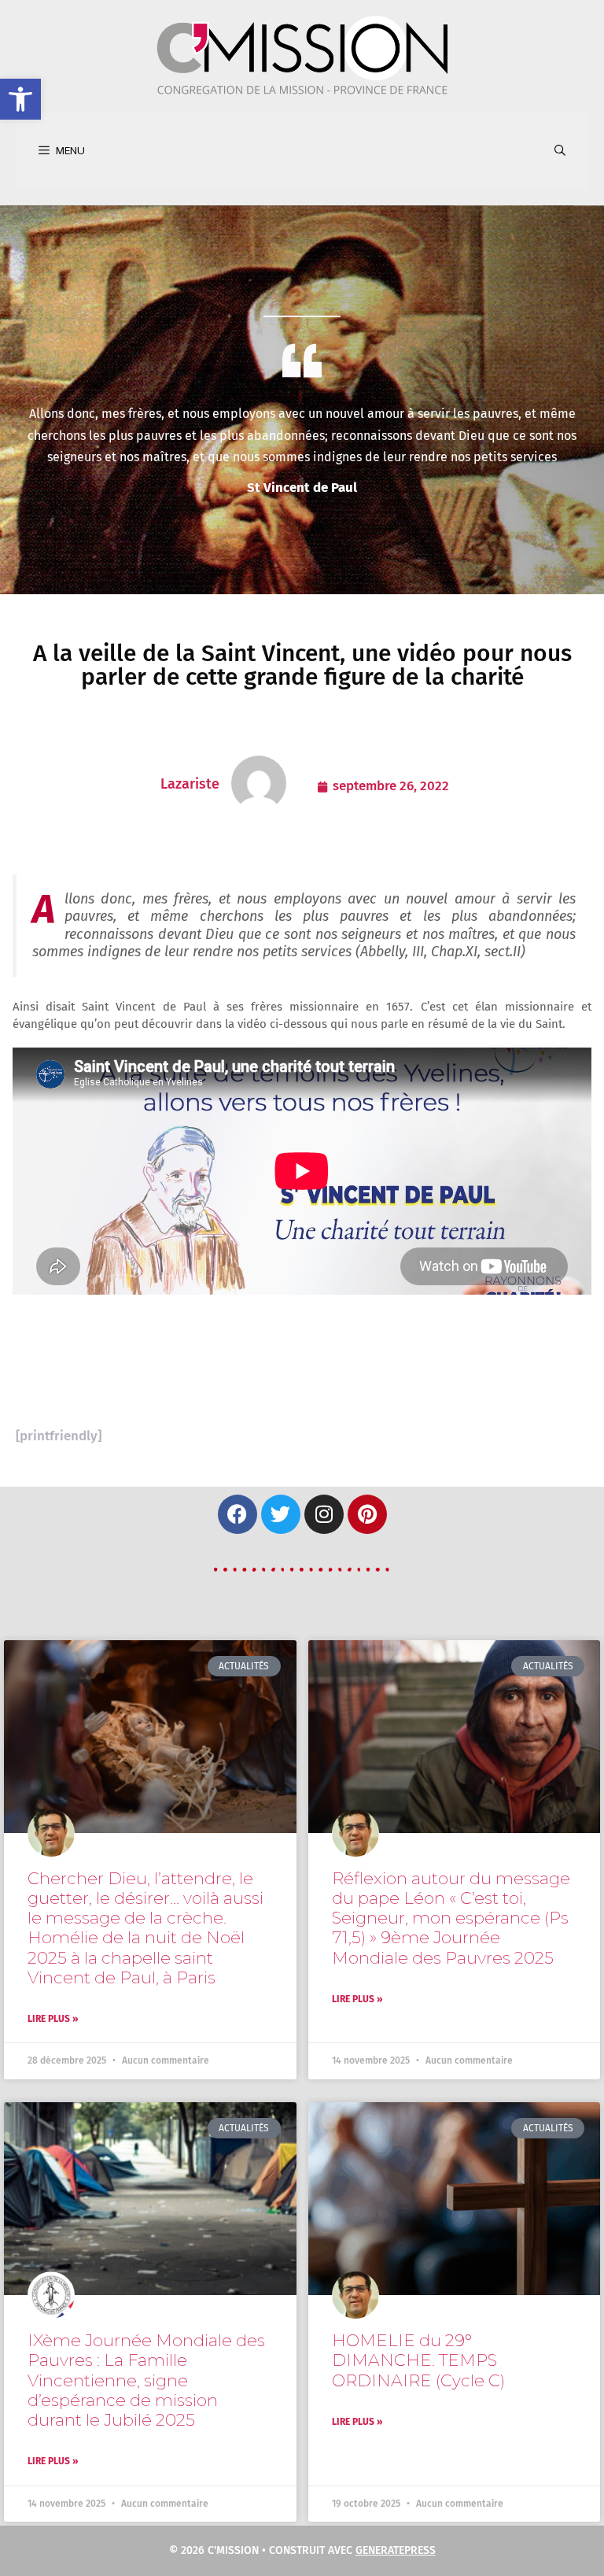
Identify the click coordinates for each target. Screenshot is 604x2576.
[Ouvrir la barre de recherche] (560, 151)
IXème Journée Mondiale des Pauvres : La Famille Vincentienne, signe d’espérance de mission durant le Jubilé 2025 (146, 2380)
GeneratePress (396, 2550)
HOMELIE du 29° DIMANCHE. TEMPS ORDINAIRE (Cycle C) (418, 2360)
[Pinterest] (367, 1514)
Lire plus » (53, 2019)
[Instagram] (324, 1514)
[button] (20, 99)
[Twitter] (281, 1514)
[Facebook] (238, 1514)
